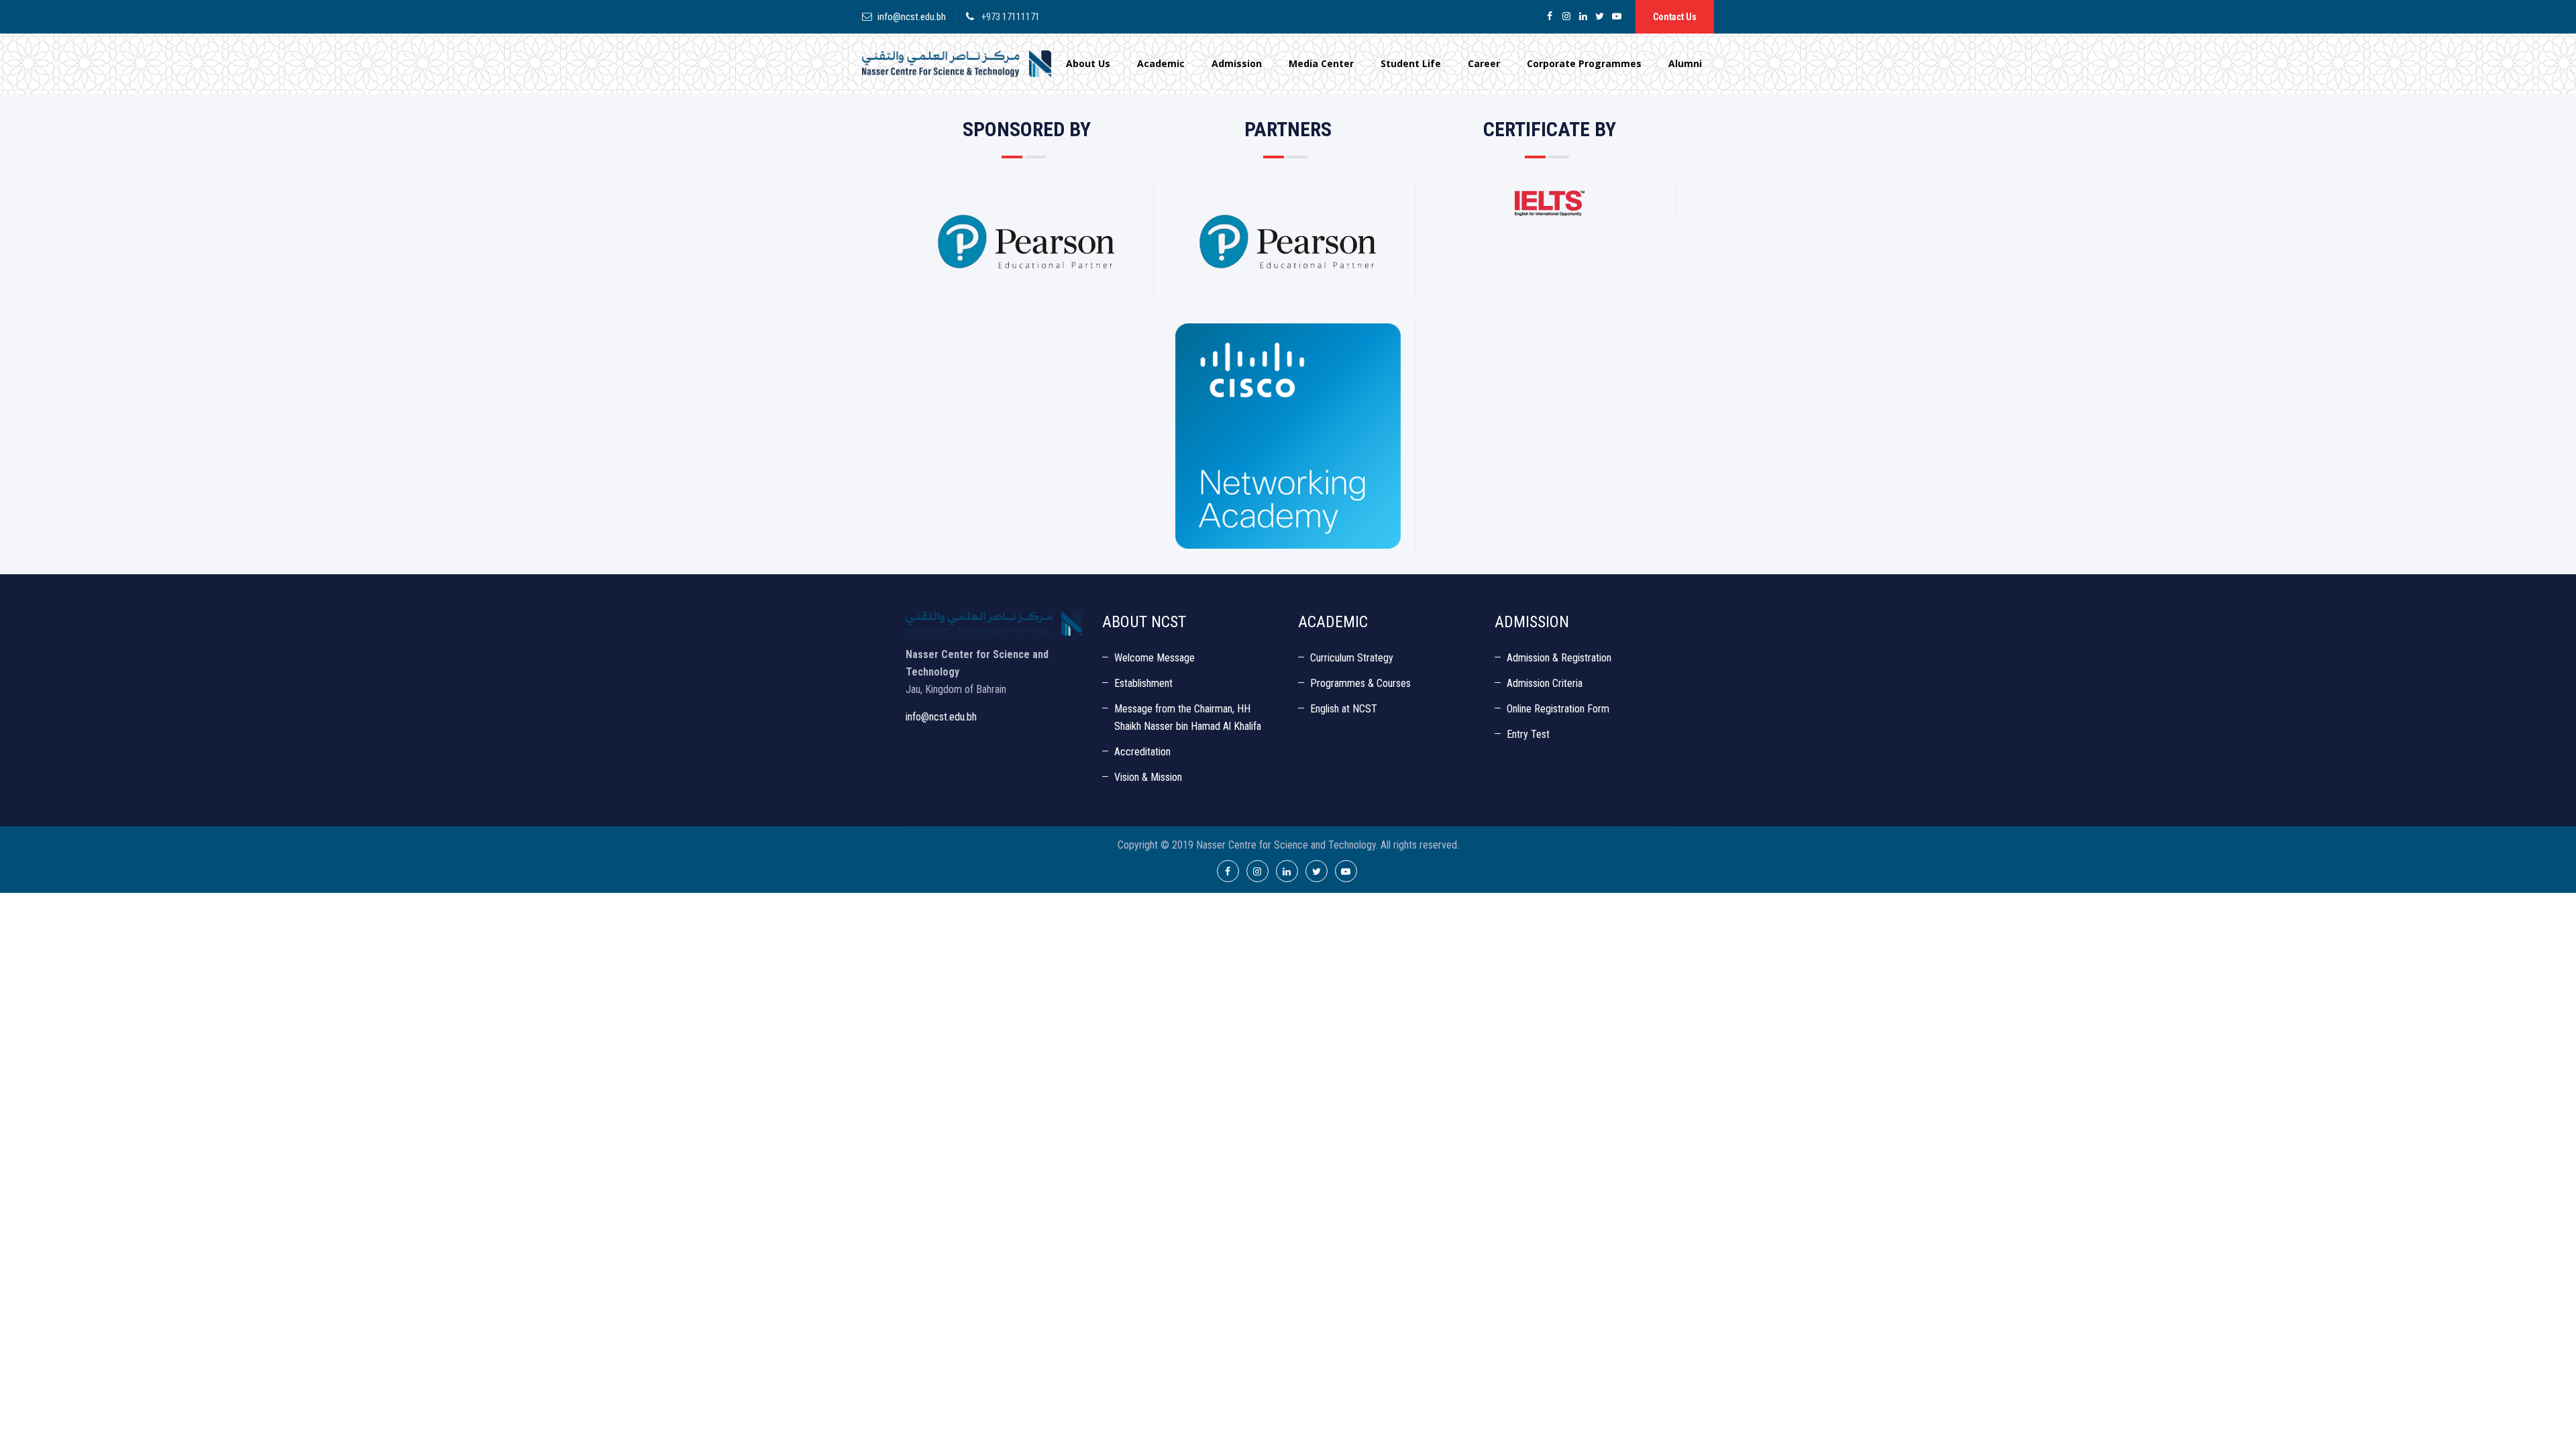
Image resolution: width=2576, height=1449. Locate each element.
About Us (1088, 63)
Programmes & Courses (1360, 683)
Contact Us (1675, 17)
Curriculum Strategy (1352, 658)
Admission (1237, 63)
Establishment (1143, 683)
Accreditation (1142, 752)
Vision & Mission (1148, 777)
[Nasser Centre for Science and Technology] (957, 64)
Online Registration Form (1558, 709)
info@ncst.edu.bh (912, 17)
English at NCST (1344, 709)
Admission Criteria (1545, 683)
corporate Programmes (1584, 63)
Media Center (1321, 63)
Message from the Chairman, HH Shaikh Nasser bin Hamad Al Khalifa (1188, 717)
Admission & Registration (1559, 658)
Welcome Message (1155, 658)
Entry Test (1528, 734)
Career (1484, 63)
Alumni (1685, 63)
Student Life (1411, 63)
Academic (1161, 63)
